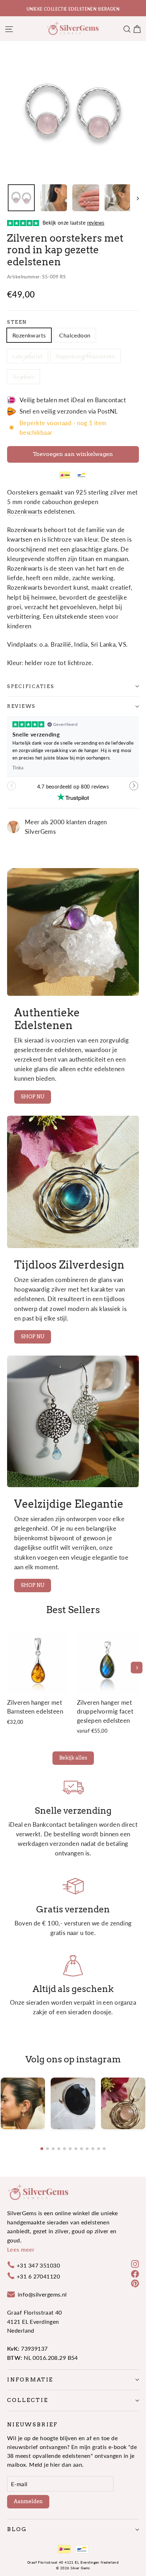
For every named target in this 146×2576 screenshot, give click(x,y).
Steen (17, 322)
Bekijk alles (73, 1758)
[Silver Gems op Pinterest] (135, 2283)
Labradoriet (27, 356)
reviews (21, 706)
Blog (17, 2529)
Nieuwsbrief (32, 2425)
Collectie (27, 2400)
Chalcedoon (75, 335)
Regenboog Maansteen (86, 356)
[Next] (137, 1668)
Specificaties (31, 686)
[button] (134, 789)
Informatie (30, 2380)
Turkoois (23, 377)
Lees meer (21, 2249)
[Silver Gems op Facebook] (135, 2273)
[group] (23, 2103)
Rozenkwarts (29, 335)
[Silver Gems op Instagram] (135, 2263)
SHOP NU (33, 1097)
